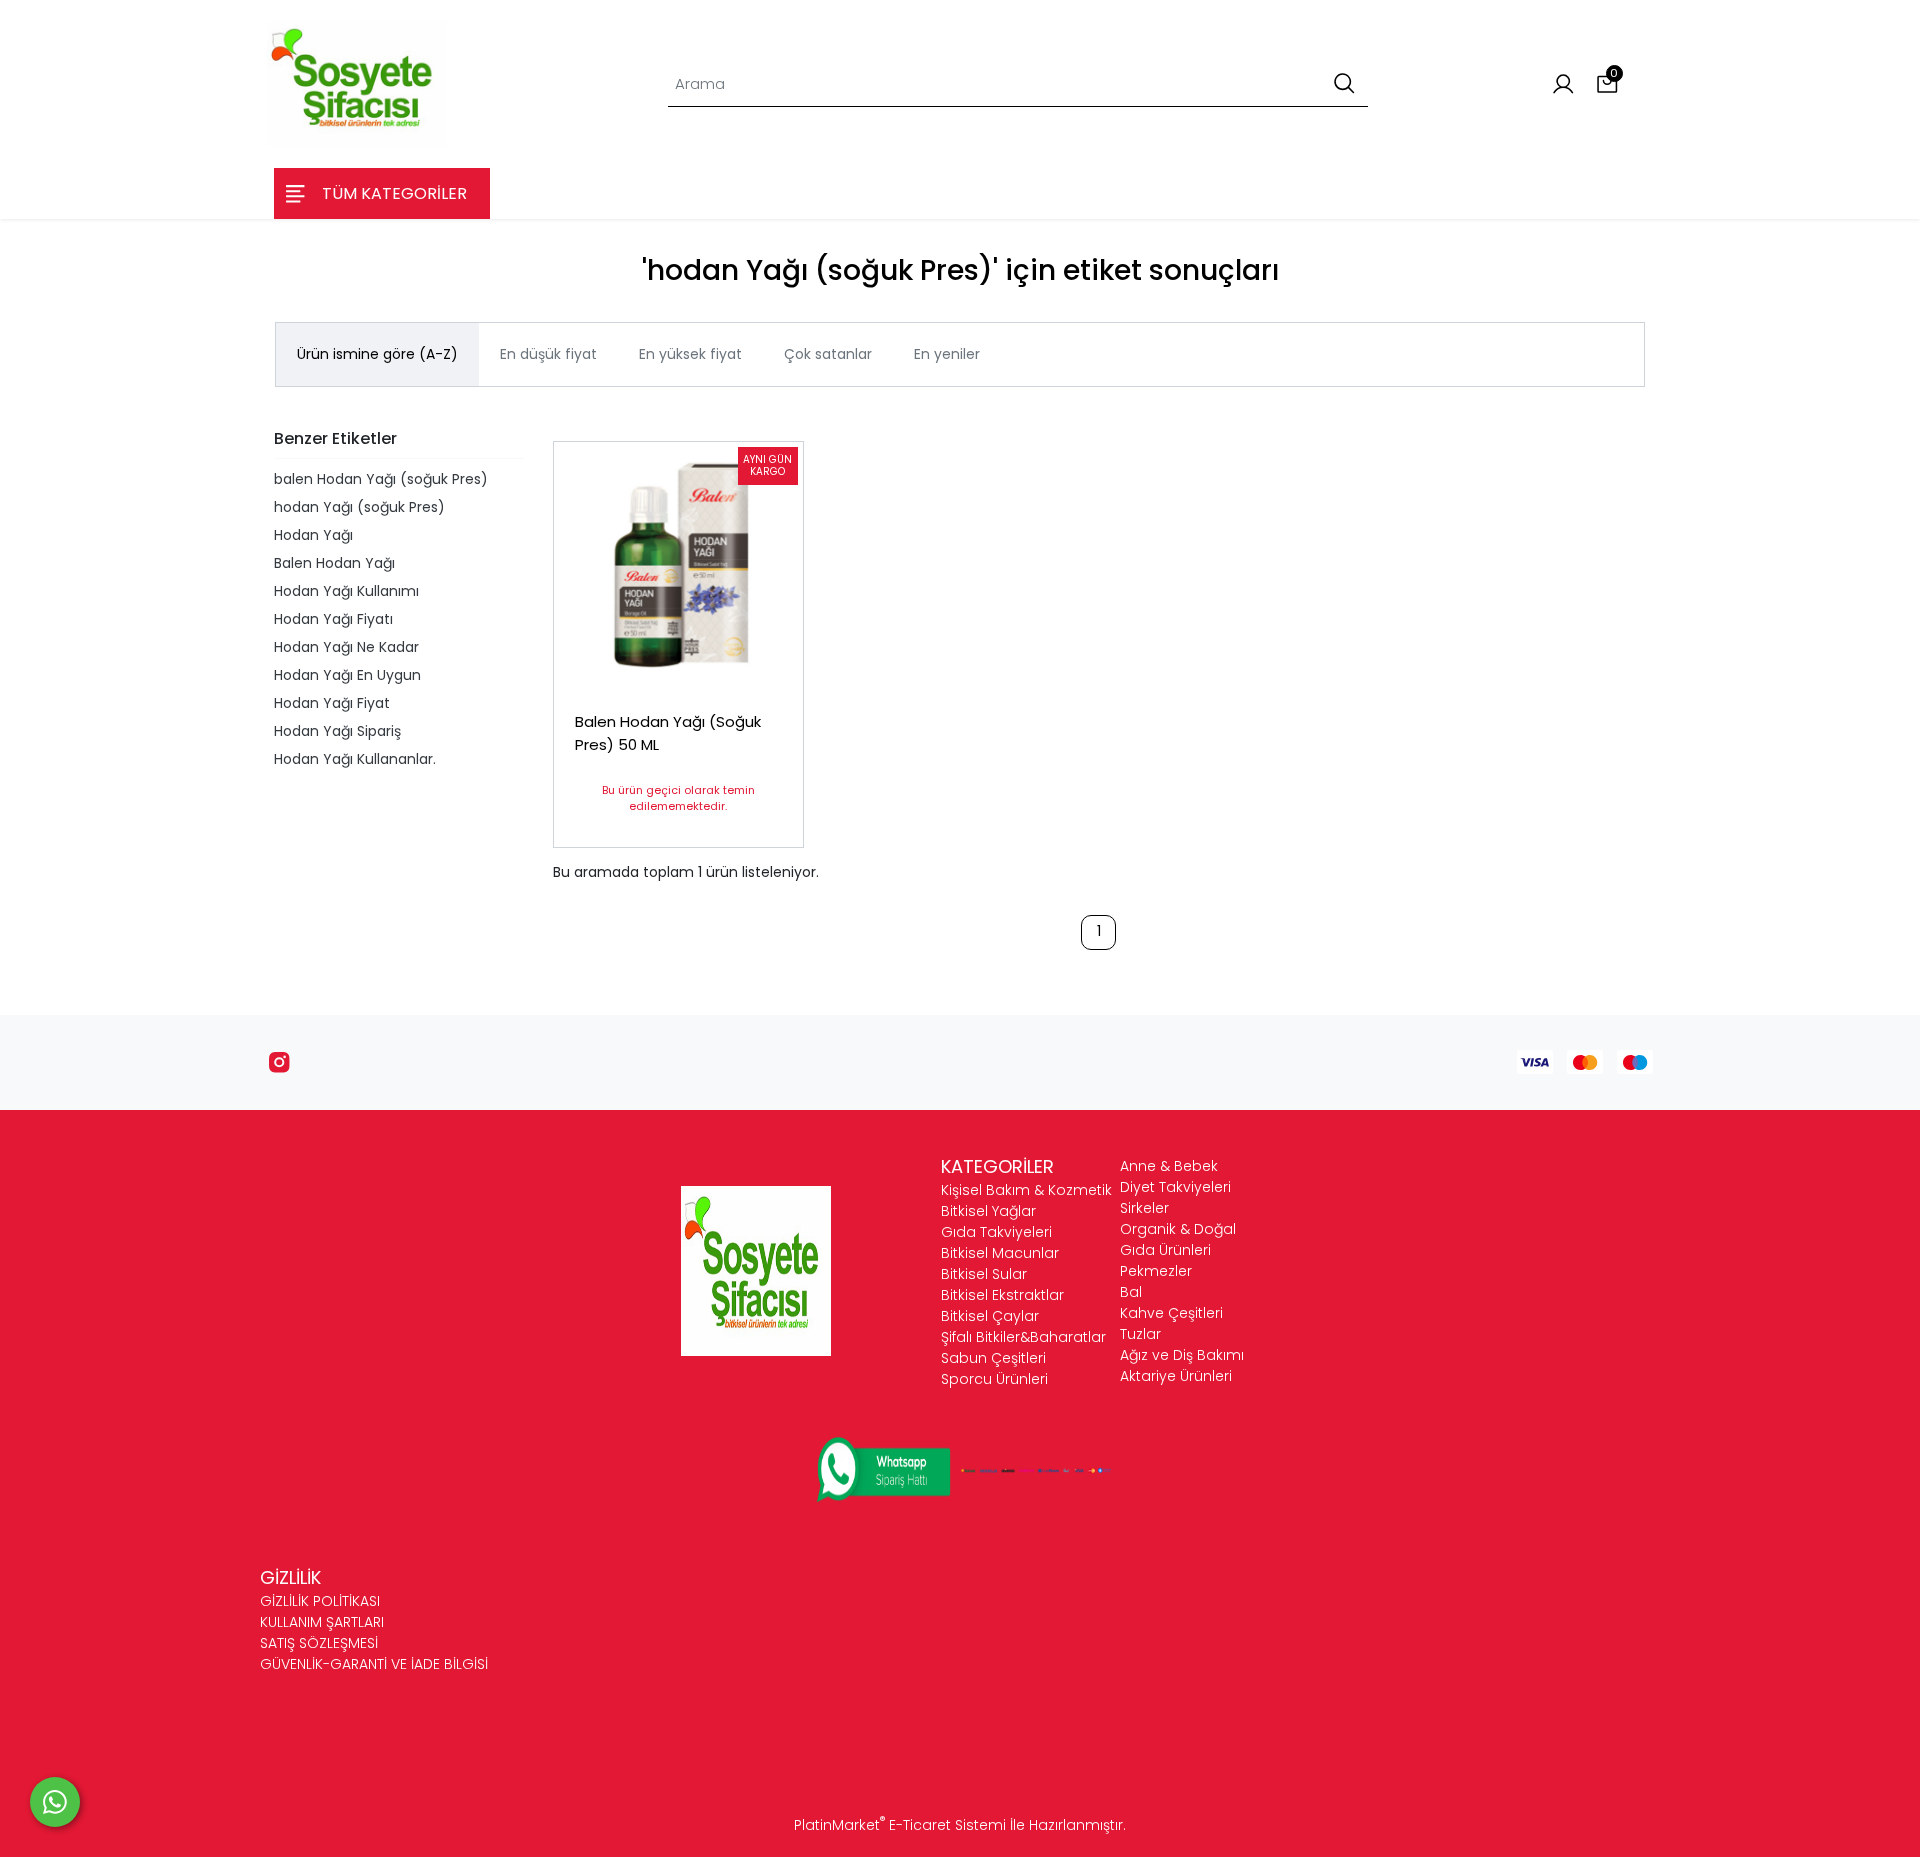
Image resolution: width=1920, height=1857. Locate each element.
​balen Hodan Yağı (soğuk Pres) (381, 479)
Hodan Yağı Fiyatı (333, 619)
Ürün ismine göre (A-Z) (377, 354)
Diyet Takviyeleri (1175, 1187)
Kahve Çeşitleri (1171, 1313)
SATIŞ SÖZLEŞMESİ (319, 1643)
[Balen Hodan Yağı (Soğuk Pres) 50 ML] (678, 566)
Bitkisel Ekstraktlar (1002, 1295)
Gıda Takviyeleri (996, 1232)
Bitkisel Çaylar (990, 1316)
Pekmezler (1156, 1271)
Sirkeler (1144, 1208)
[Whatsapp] (55, 1802)
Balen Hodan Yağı (334, 563)
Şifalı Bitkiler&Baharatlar (1023, 1337)
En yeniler (947, 354)
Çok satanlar (828, 354)
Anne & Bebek (1169, 1166)
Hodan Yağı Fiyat (332, 703)
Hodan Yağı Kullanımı (346, 591)
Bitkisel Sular (984, 1274)
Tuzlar (1140, 1334)
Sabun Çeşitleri (993, 1358)
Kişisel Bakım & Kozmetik (1026, 1190)
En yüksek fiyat (690, 354)
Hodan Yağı (313, 535)
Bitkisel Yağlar (988, 1211)
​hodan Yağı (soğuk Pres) (359, 507)
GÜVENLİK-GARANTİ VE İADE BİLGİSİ (374, 1664)
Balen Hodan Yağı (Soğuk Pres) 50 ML (668, 733)
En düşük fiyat (548, 354)
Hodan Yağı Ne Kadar (346, 647)
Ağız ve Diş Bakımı (1182, 1355)
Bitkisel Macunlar (1000, 1253)
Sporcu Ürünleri (994, 1379)
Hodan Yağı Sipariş (337, 731)
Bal (1131, 1292)
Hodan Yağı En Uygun (347, 675)
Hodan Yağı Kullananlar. (355, 759)
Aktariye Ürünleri (1176, 1376)
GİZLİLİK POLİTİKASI (320, 1601)
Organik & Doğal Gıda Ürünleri (1178, 1239)
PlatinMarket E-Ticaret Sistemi (900, 1825)
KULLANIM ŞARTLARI (322, 1622)
